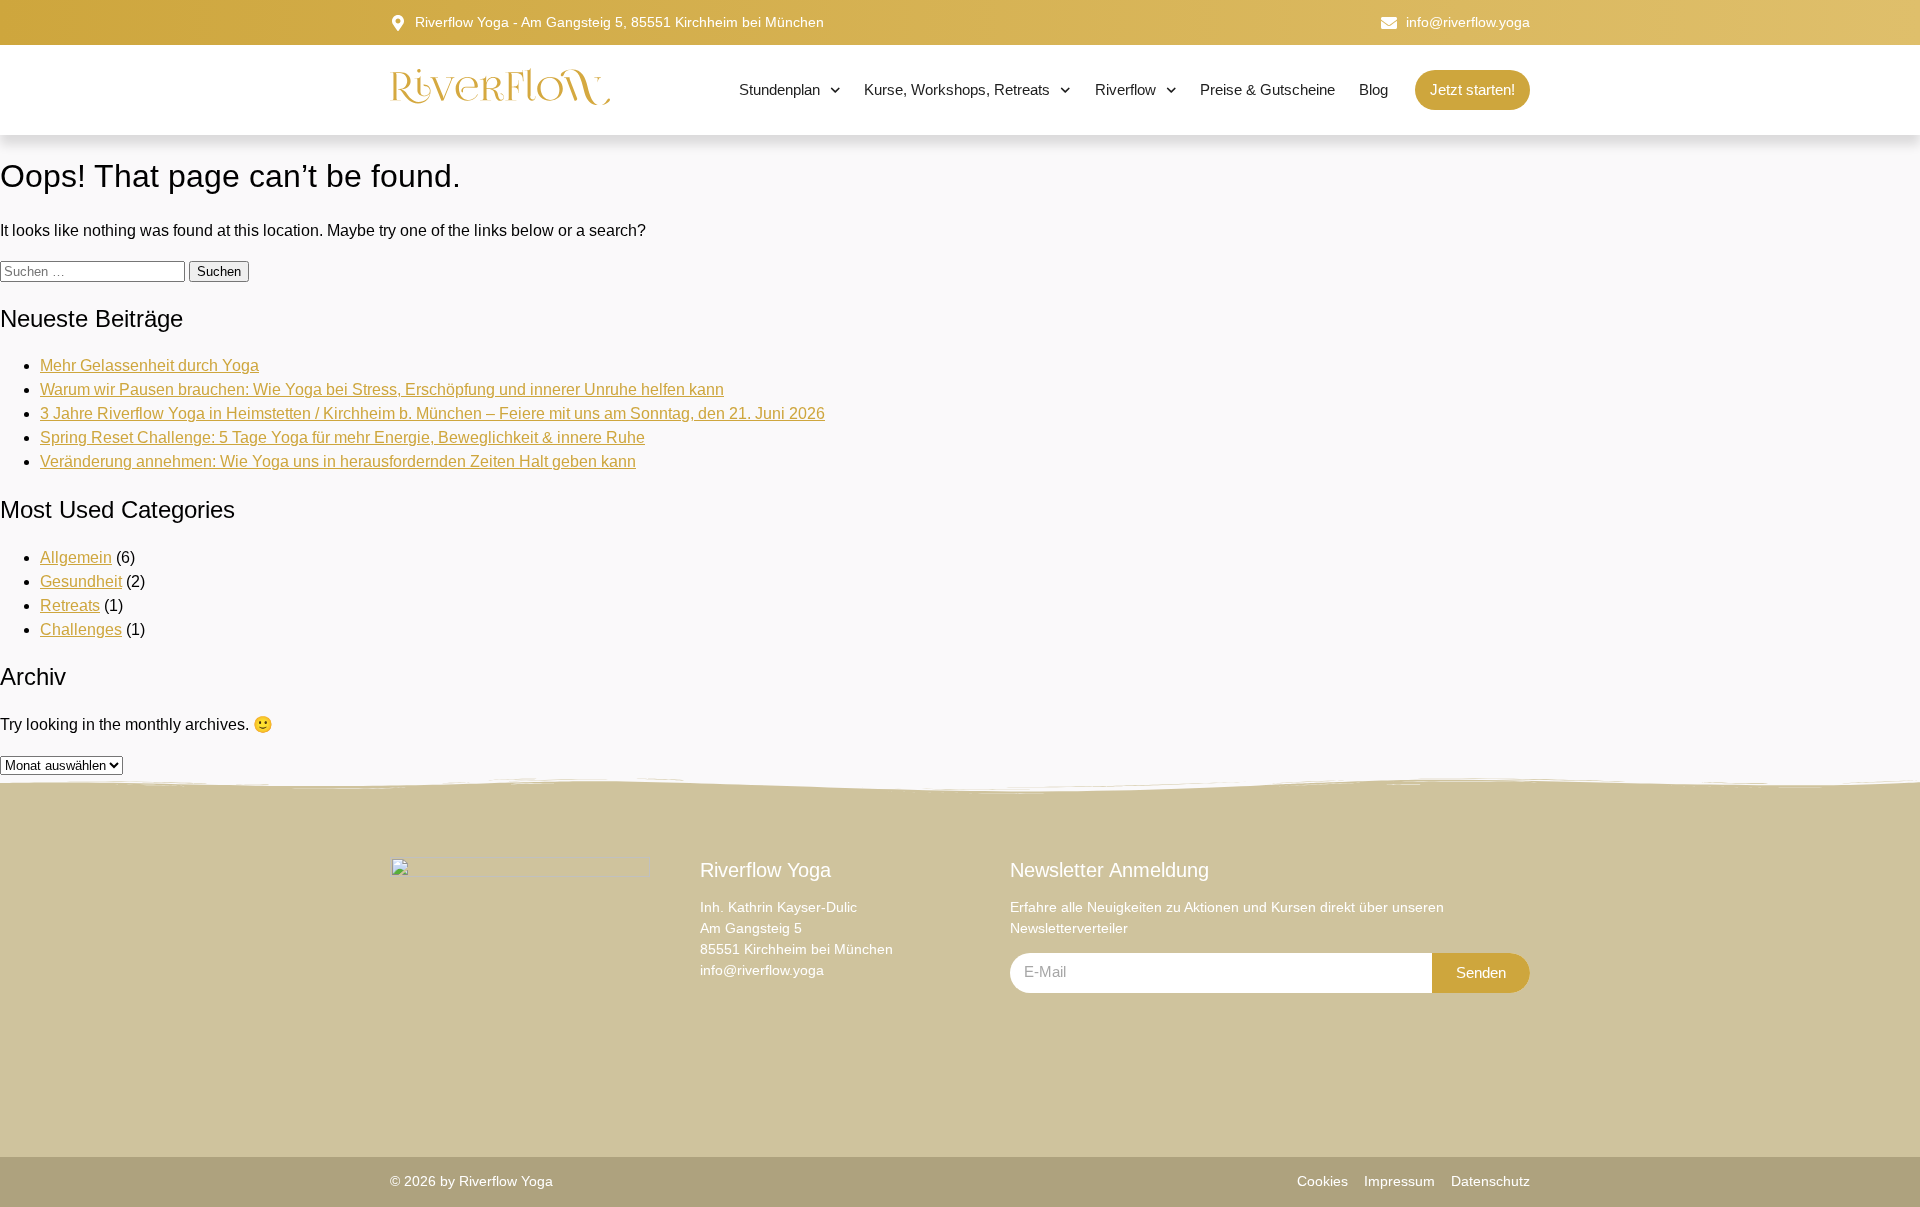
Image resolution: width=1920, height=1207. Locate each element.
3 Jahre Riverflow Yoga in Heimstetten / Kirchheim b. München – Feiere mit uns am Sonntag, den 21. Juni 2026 (432, 413)
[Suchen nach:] (94, 270)
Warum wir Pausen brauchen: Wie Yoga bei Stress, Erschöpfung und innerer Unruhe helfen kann (382, 389)
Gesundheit (81, 581)
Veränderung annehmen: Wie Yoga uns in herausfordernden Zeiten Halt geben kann (338, 461)
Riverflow (1125, 89)
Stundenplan (779, 89)
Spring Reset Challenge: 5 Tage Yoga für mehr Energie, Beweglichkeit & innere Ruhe (342, 437)
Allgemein (76, 557)
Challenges (81, 629)
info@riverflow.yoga (762, 970)
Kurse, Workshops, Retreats (957, 89)
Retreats (70, 605)
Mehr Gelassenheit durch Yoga (149, 365)
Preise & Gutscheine (1267, 89)
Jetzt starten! (1472, 89)
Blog (1373, 89)
